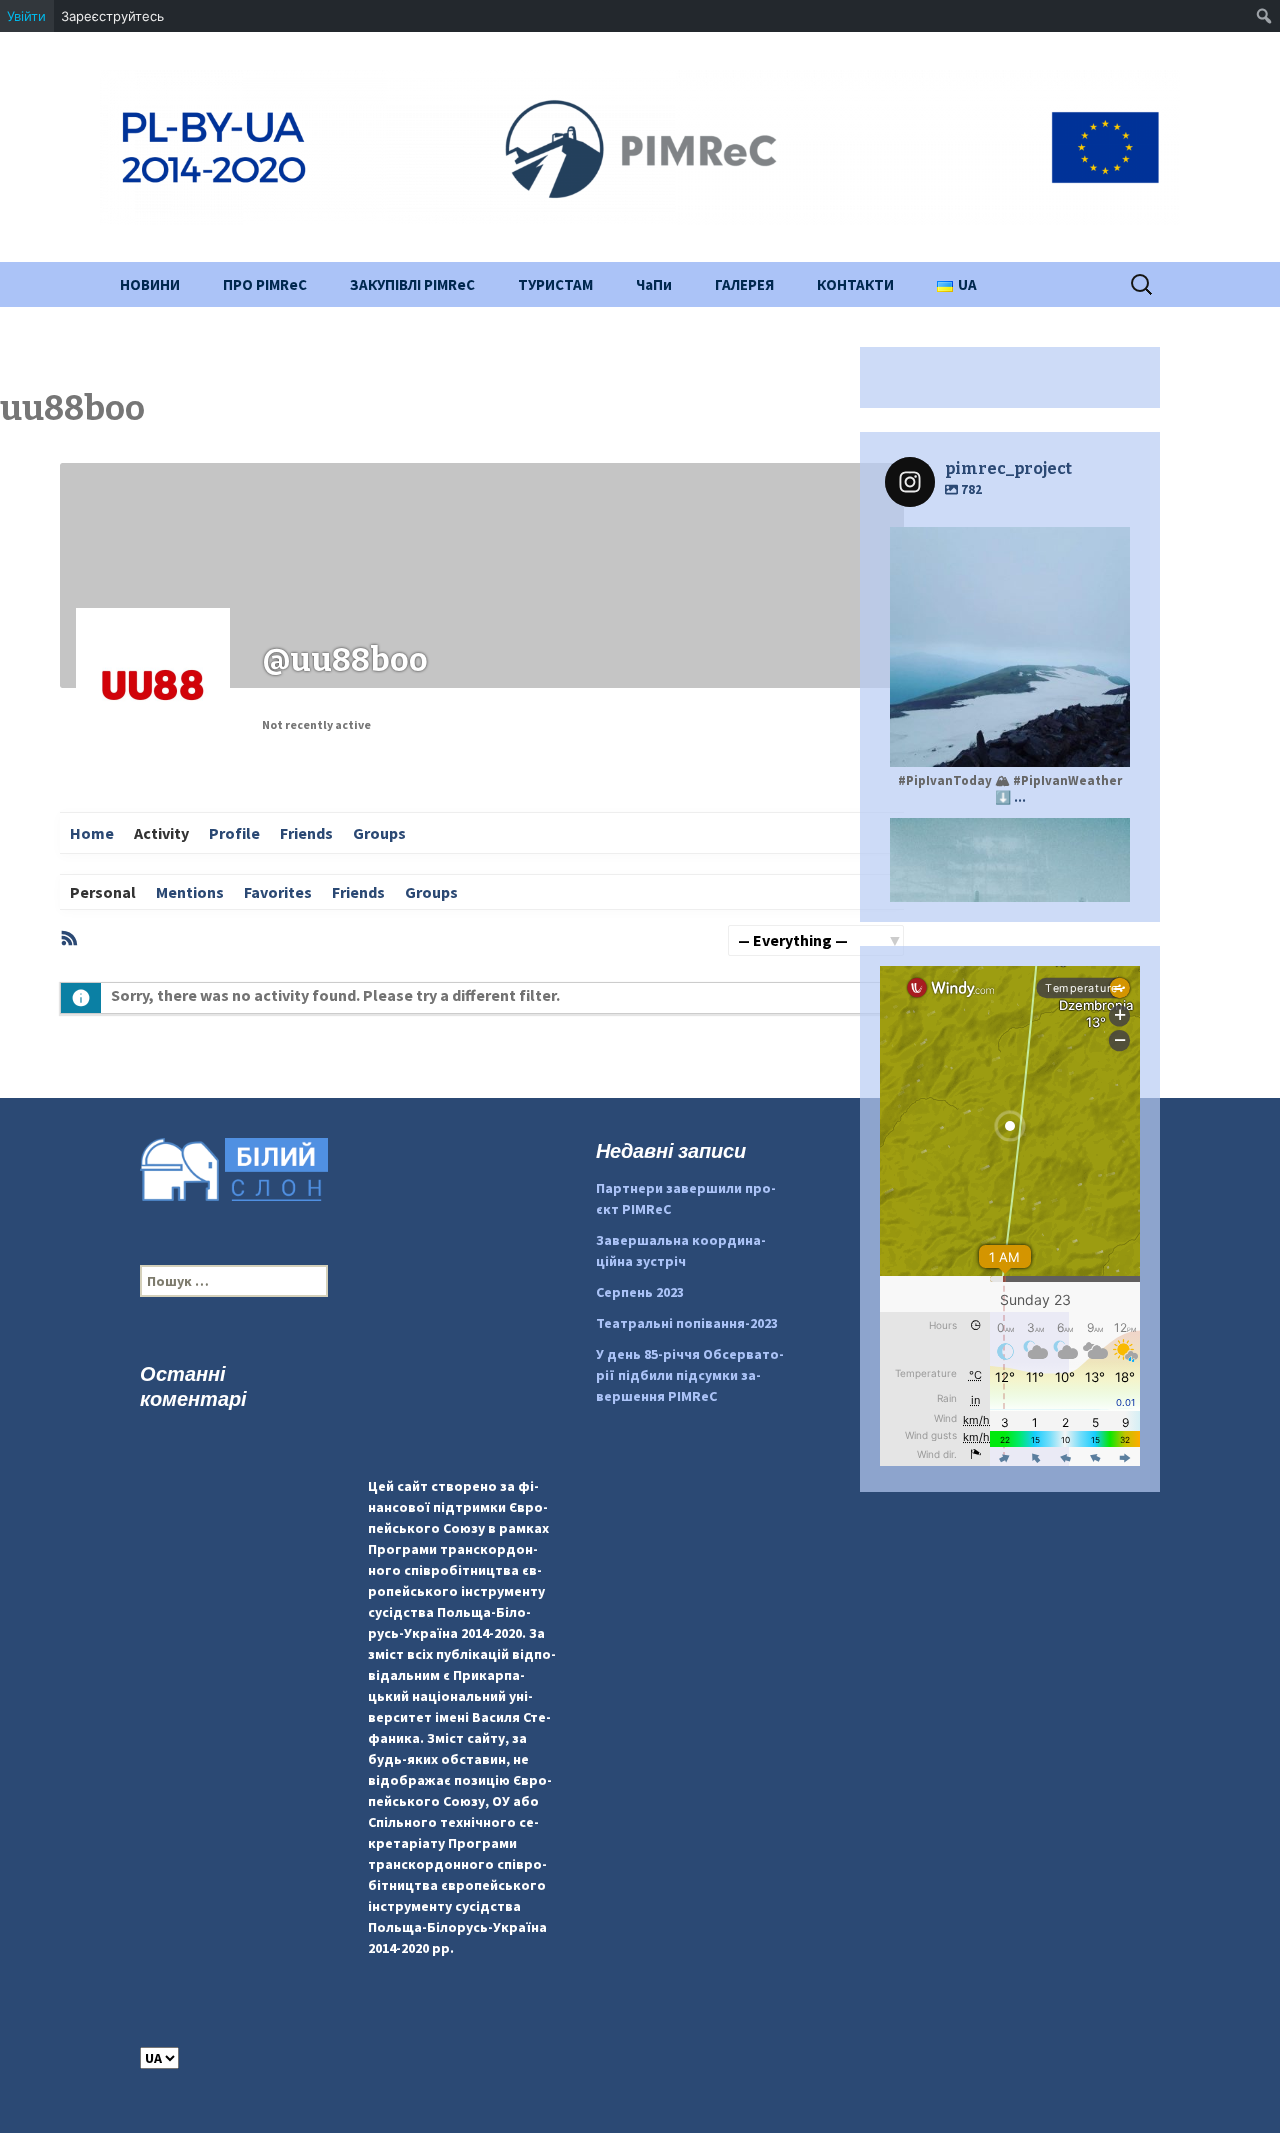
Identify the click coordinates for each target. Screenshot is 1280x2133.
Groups (379, 833)
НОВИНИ (150, 284)
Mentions (190, 892)
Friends (306, 833)
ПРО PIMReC (265, 284)
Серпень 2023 (640, 1292)
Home (92, 833)
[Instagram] (1105, 742)
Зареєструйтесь (112, 16)
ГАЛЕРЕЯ (744, 284)
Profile (234, 833)
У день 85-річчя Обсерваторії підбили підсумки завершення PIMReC (690, 1375)
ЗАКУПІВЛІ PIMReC (412, 284)
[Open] (1010, 647)
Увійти (26, 16)
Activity (161, 833)
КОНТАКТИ (855, 284)
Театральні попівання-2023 (687, 1323)
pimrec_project (1007, 545)
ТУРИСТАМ (555, 284)
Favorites (278, 892)
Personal (103, 892)
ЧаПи (654, 284)
